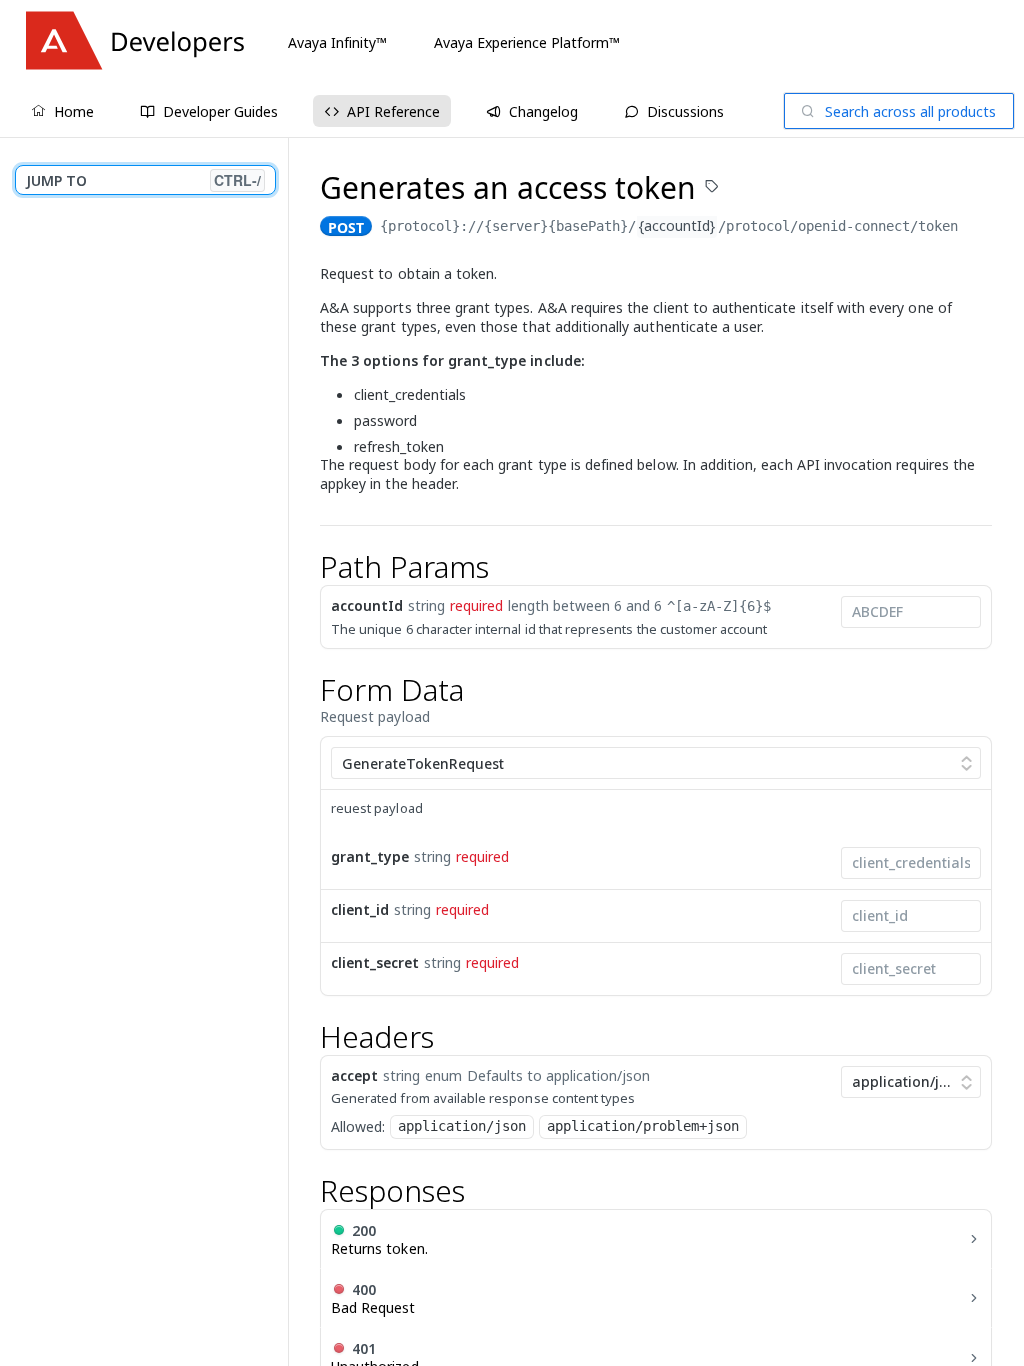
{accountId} (677, 225)
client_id (360, 909)
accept (354, 1075)
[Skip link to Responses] (307, 1192)
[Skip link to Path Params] (307, 567)
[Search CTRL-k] (899, 111)
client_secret (375, 962)
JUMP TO (143, 180)
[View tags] (712, 188)
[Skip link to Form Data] (307, 690)
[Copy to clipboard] (978, 228)
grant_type (370, 856)
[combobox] (911, 612)
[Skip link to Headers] (307, 1037)
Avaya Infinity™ (337, 42)
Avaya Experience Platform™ (527, 42)
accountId (367, 605)
